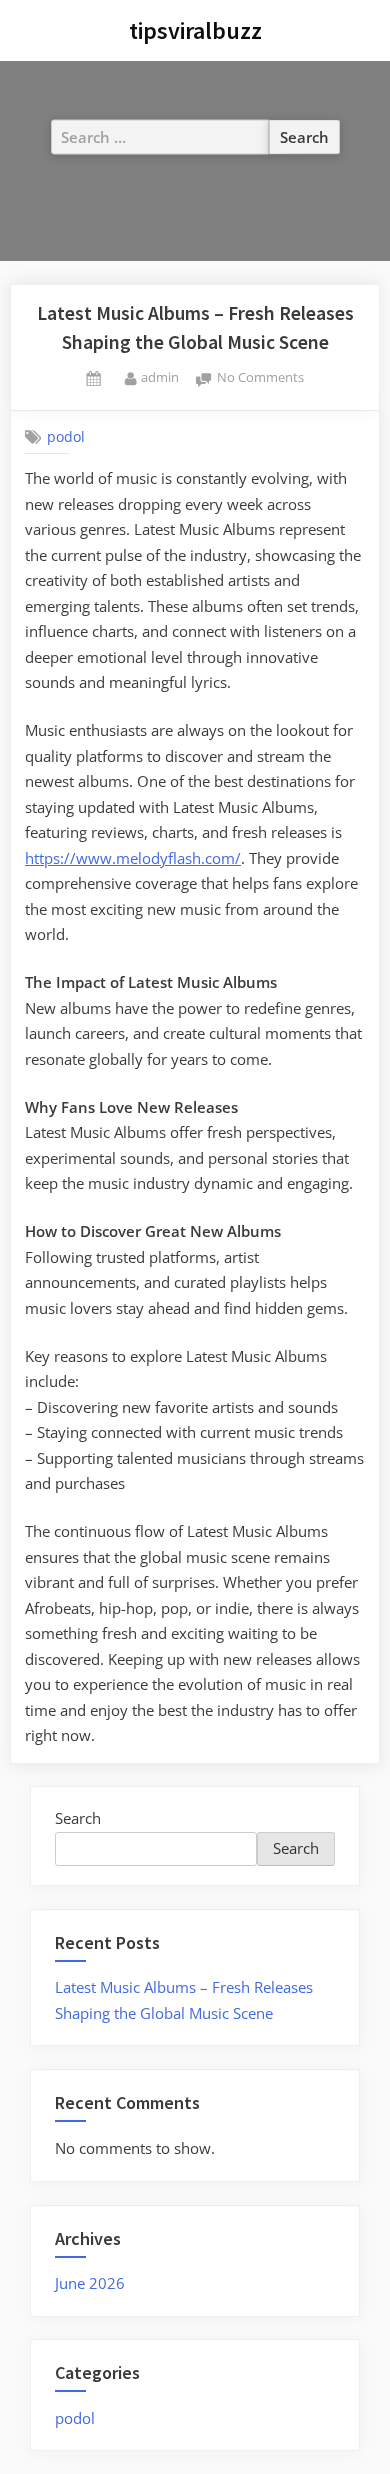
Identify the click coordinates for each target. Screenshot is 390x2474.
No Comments (260, 378)
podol (66, 437)
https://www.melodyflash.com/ (133, 858)
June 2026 (90, 2283)
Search (78, 1818)
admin (160, 376)
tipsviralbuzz (195, 30)
